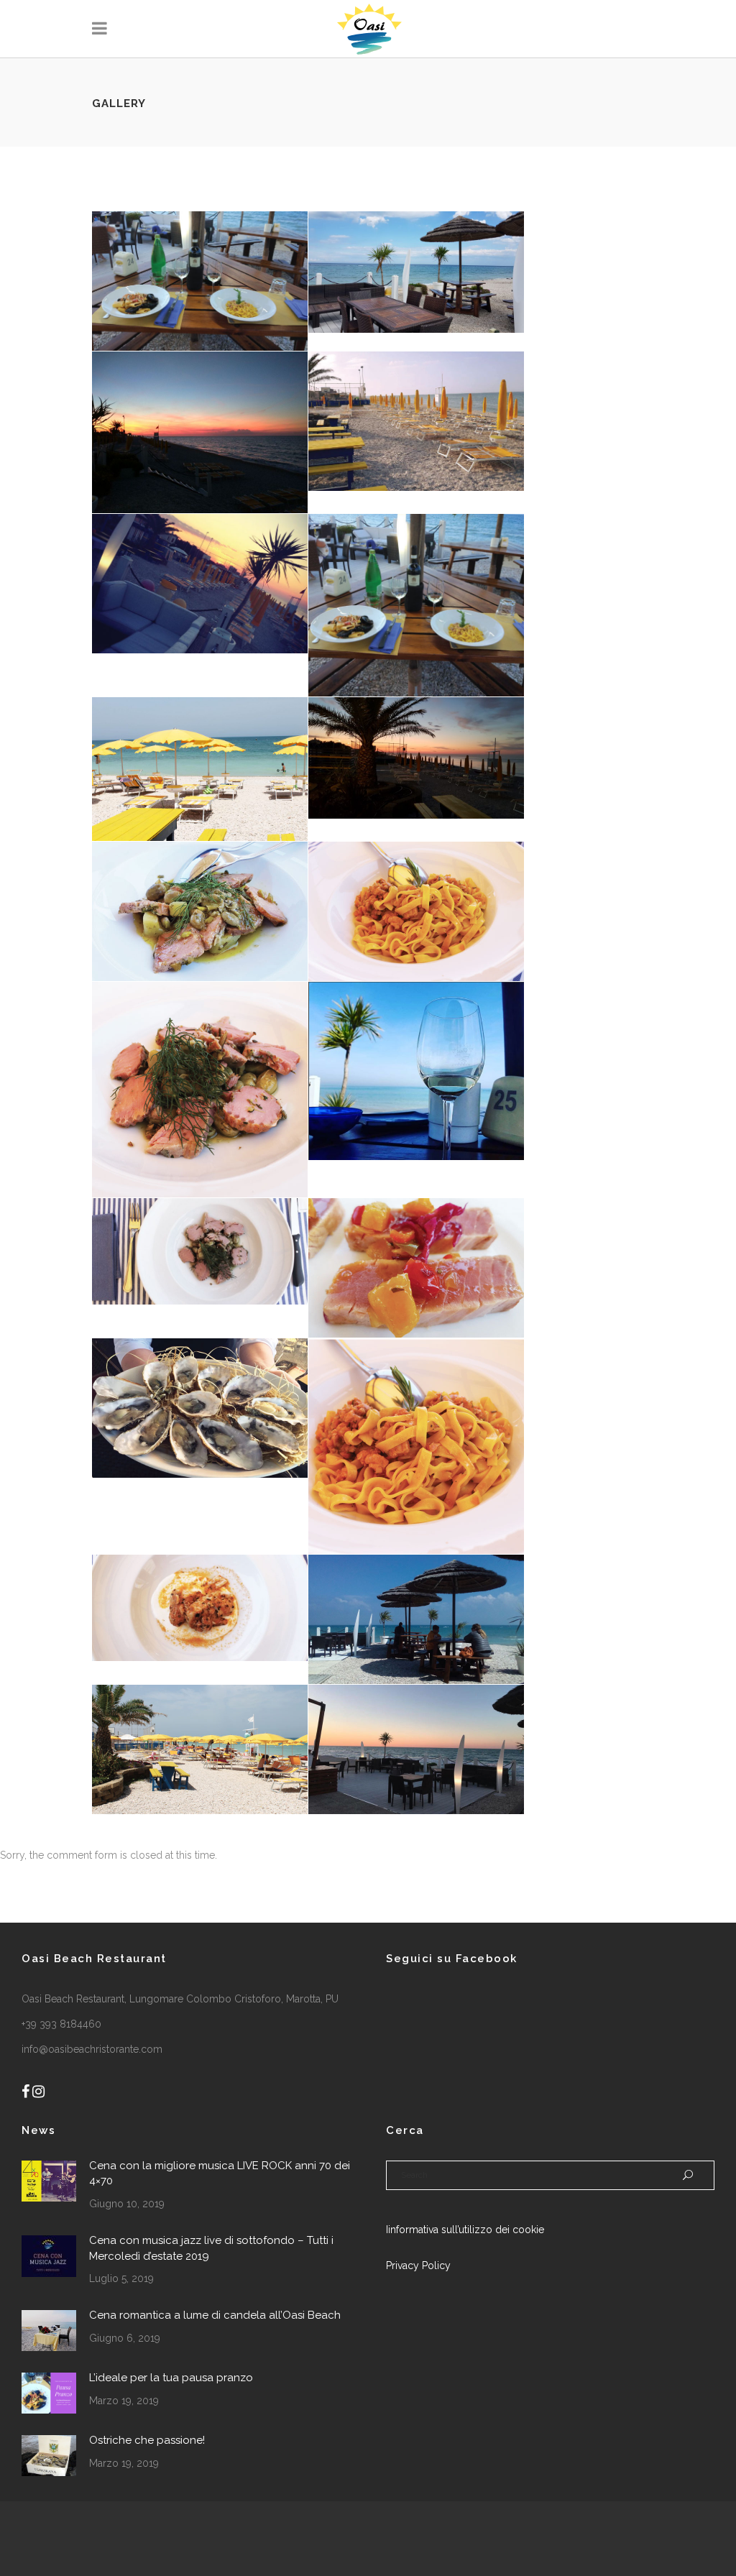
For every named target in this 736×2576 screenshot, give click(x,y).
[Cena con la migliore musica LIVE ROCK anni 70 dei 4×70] (49, 2181)
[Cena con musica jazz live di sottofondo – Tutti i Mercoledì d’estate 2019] (49, 2256)
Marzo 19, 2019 (124, 2401)
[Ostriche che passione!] (49, 2456)
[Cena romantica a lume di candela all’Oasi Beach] (49, 2331)
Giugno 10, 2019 (127, 2204)
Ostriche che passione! (147, 2440)
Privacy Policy (418, 2265)
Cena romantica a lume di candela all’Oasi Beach (215, 2315)
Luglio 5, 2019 (121, 2278)
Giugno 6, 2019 (125, 2338)
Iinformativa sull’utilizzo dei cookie (465, 2230)
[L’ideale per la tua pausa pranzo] (49, 2393)
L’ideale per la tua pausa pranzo (171, 2378)
